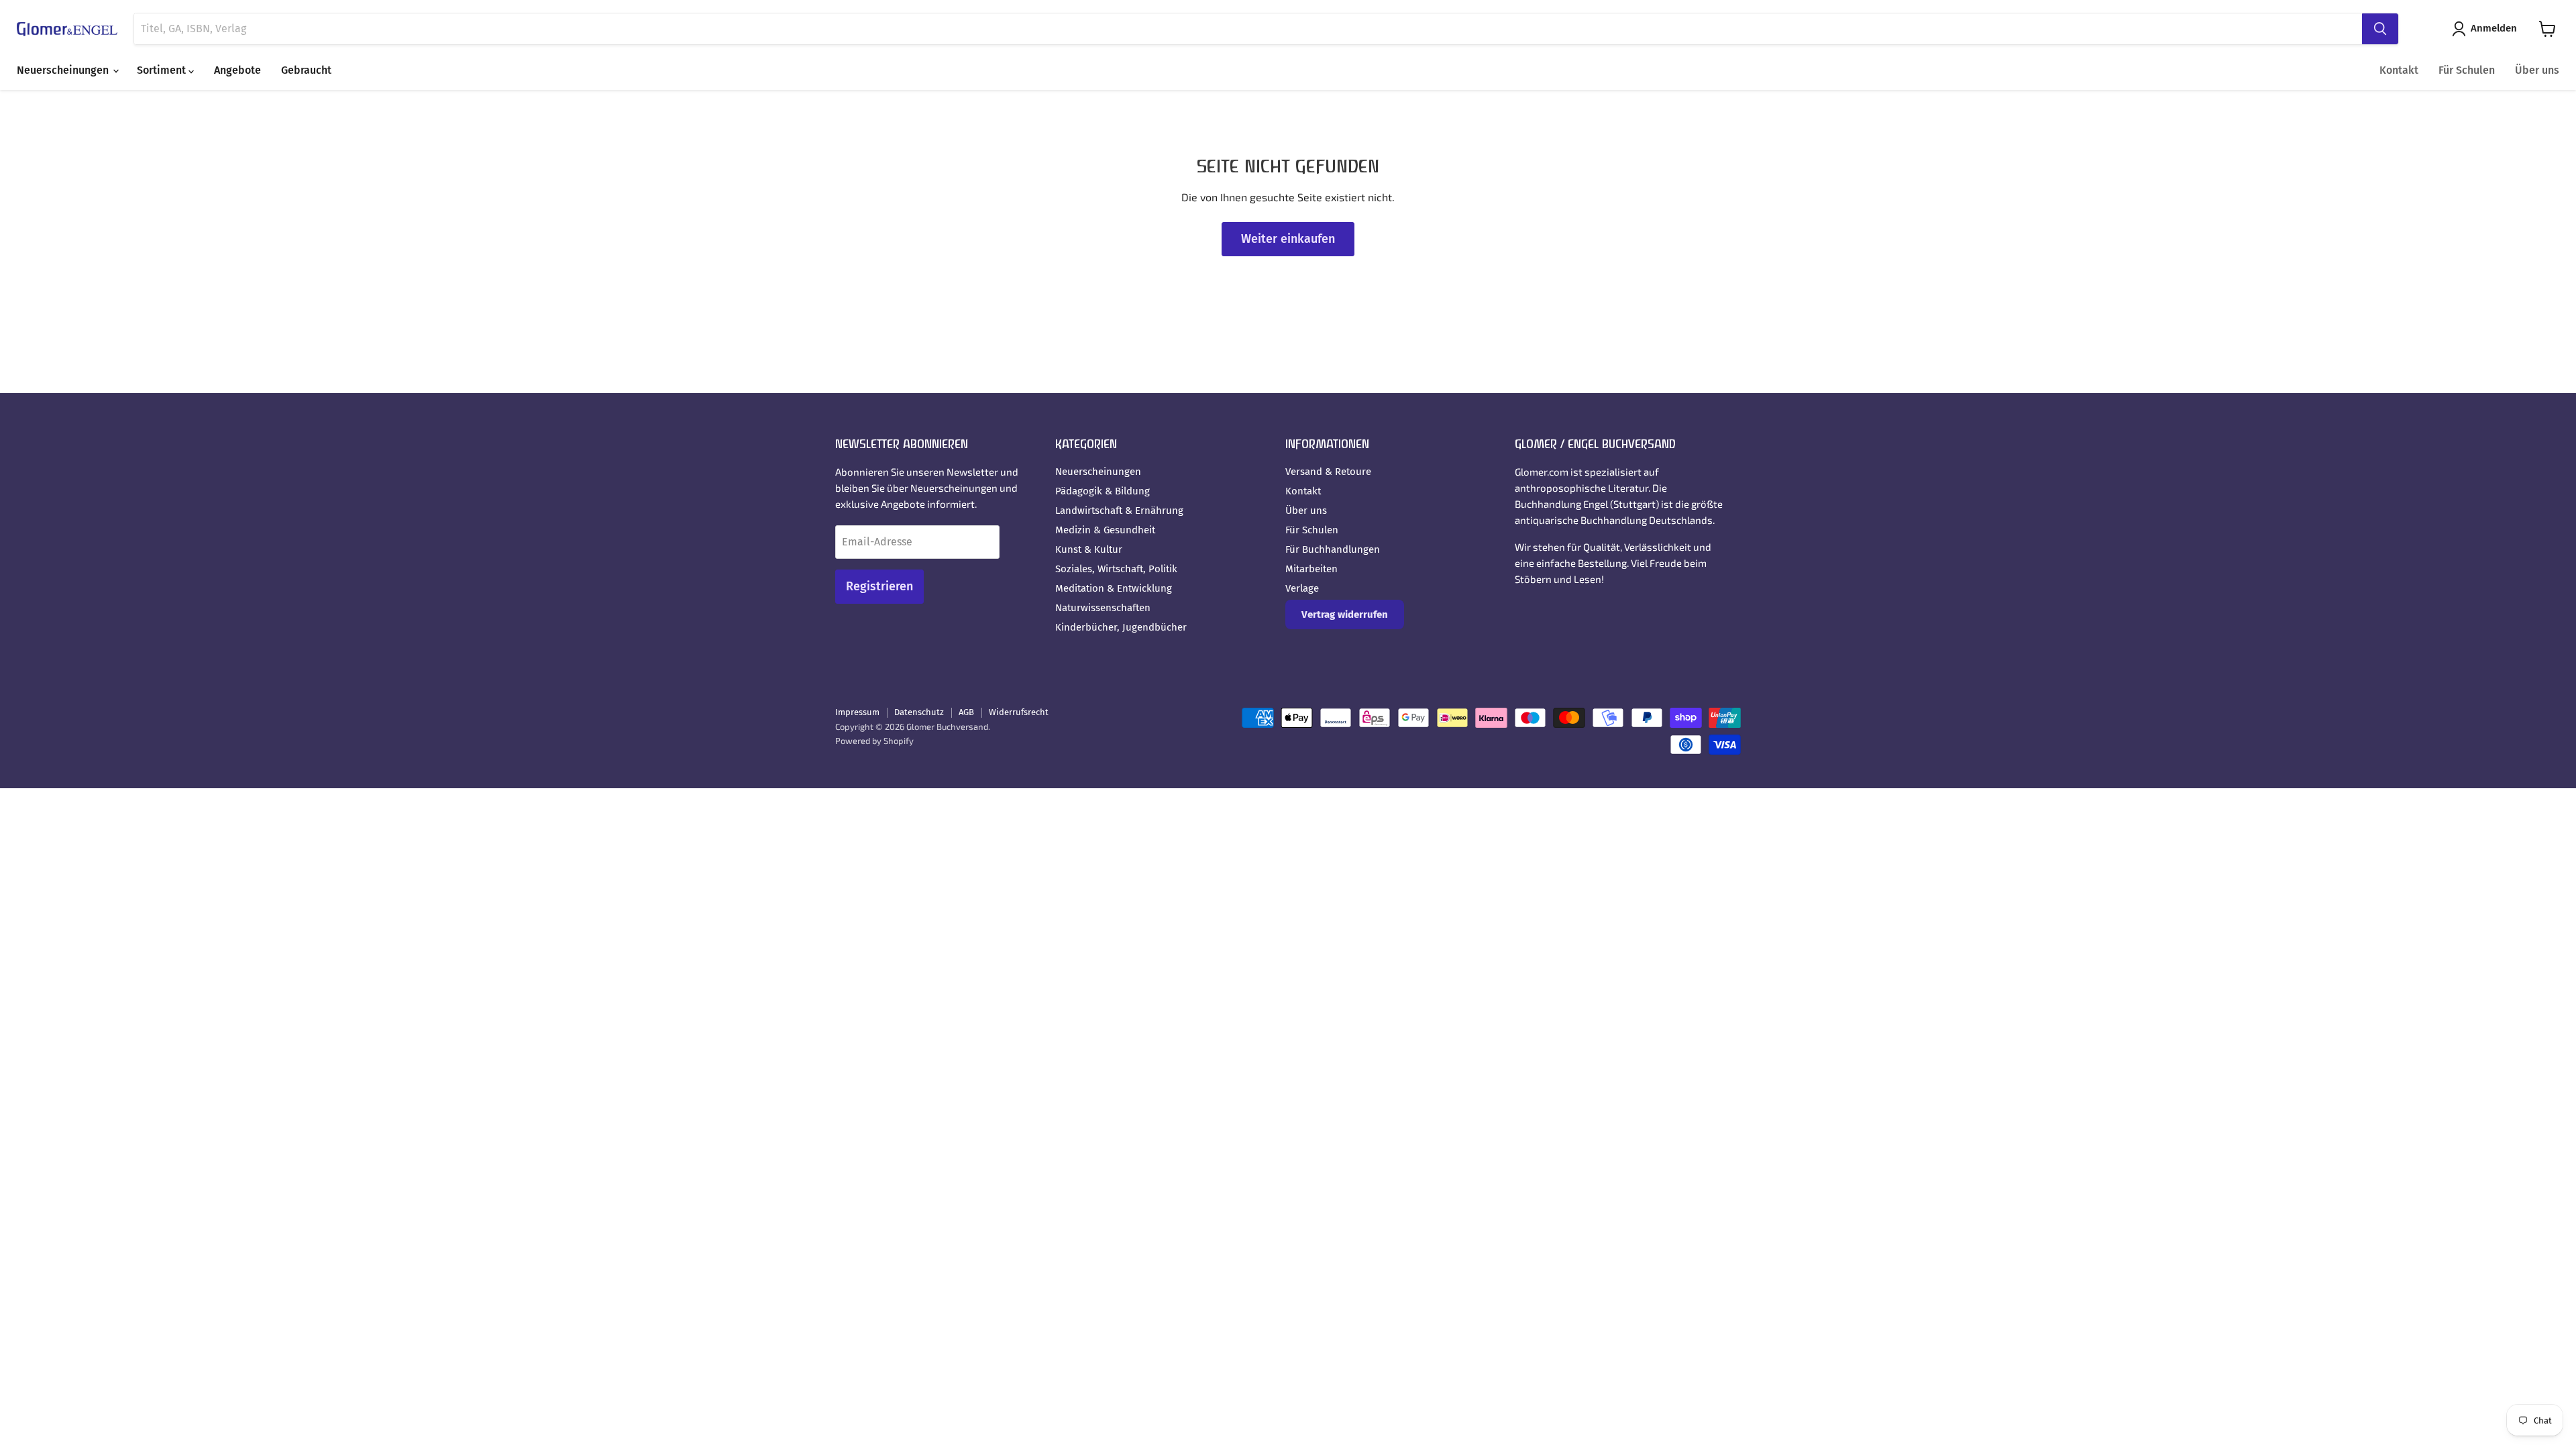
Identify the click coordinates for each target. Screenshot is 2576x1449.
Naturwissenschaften (1103, 608)
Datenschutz (919, 712)
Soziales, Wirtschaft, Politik (1116, 569)
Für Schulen (2467, 70)
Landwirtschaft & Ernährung (1119, 511)
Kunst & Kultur (1089, 549)
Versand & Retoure (1328, 472)
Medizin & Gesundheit (1105, 530)
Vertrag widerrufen (1345, 614)
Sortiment (163, 70)
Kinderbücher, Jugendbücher (1121, 627)
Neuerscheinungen (64, 70)
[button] (2487, 29)
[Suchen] (2380, 29)
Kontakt (2399, 70)
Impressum (857, 712)
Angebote (237, 70)
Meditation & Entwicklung (1114, 588)
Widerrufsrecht (1019, 712)
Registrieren (879, 586)
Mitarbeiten (1311, 569)
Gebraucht (306, 70)
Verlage (1302, 588)
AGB (966, 712)
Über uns (2537, 70)
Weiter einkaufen (1288, 239)
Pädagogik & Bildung (1103, 491)
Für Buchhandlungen (1333, 549)
